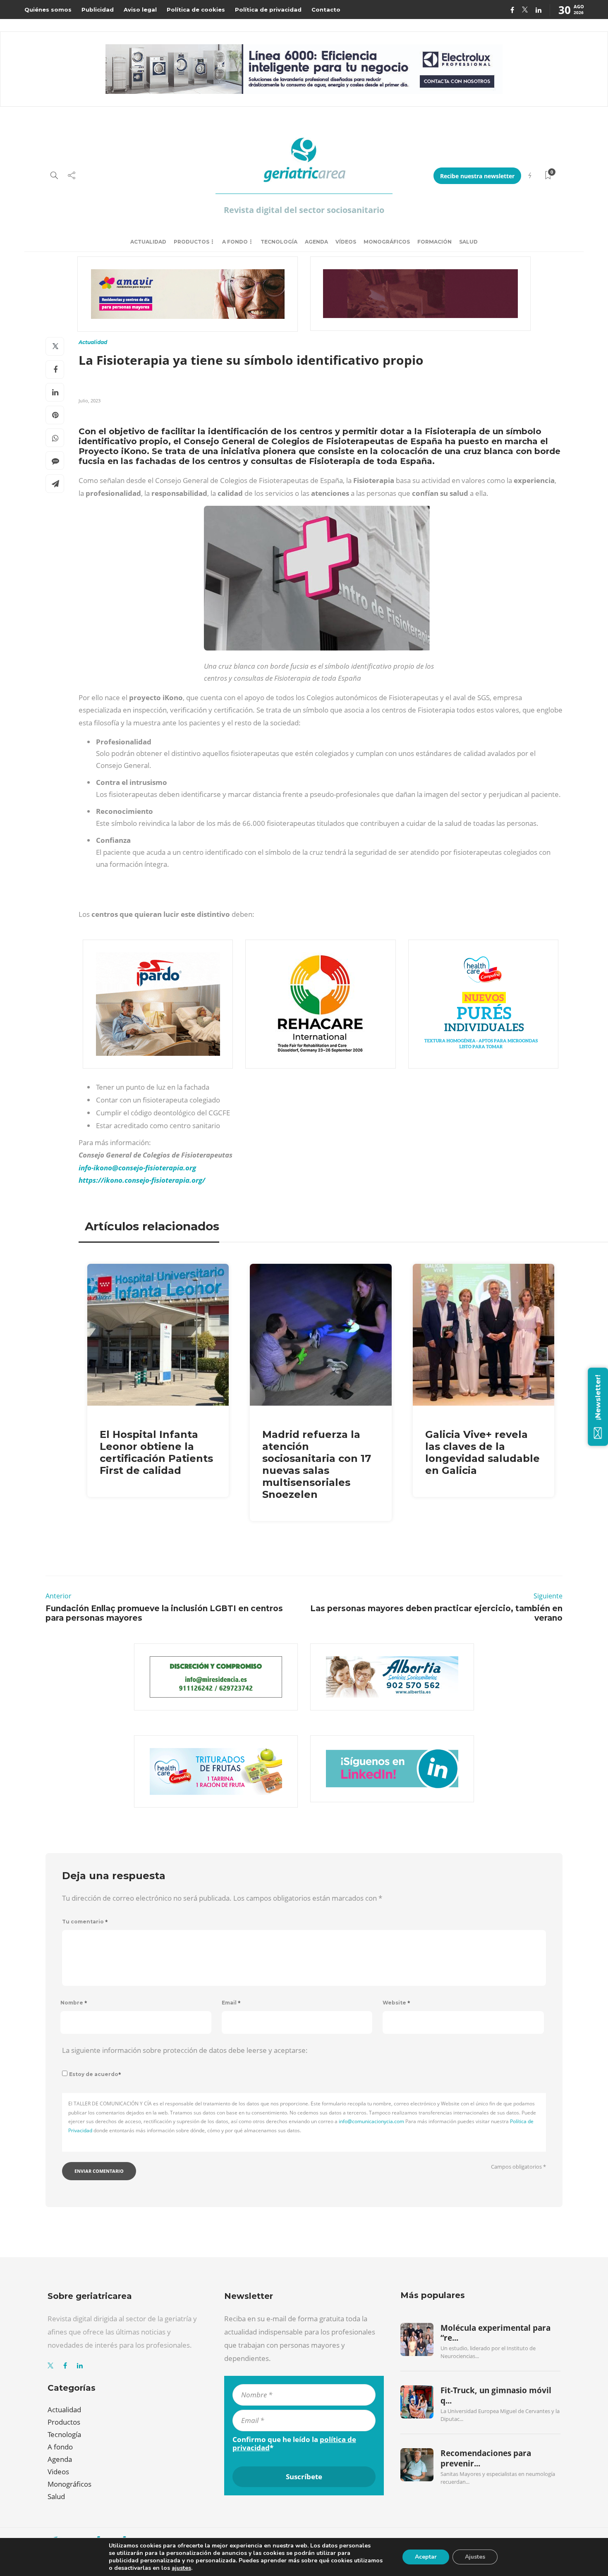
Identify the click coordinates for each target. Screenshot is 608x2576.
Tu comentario (85, 1922)
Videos (58, 2472)
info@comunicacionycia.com (371, 2121)
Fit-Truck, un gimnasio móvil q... (496, 2395)
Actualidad (148, 242)
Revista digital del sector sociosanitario (304, 210)
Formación (434, 242)
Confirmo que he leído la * (294, 2444)
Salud (468, 242)
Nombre (74, 2003)
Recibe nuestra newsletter (477, 176)
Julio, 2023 (90, 401)
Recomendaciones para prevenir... (486, 2458)
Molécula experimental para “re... (495, 2333)
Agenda (316, 242)
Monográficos (387, 242)
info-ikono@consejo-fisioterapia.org (137, 1168)
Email (231, 2003)
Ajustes (475, 2557)
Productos (191, 242)
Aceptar (426, 2557)
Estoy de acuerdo (95, 2074)
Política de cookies (196, 10)
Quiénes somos (48, 10)
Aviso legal (140, 10)
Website (396, 2003)
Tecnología (279, 242)
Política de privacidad (268, 10)
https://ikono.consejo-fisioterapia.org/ (142, 1180)
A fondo (235, 242)
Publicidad (98, 10)
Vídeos (346, 242)
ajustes (181, 2568)
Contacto (326, 10)
